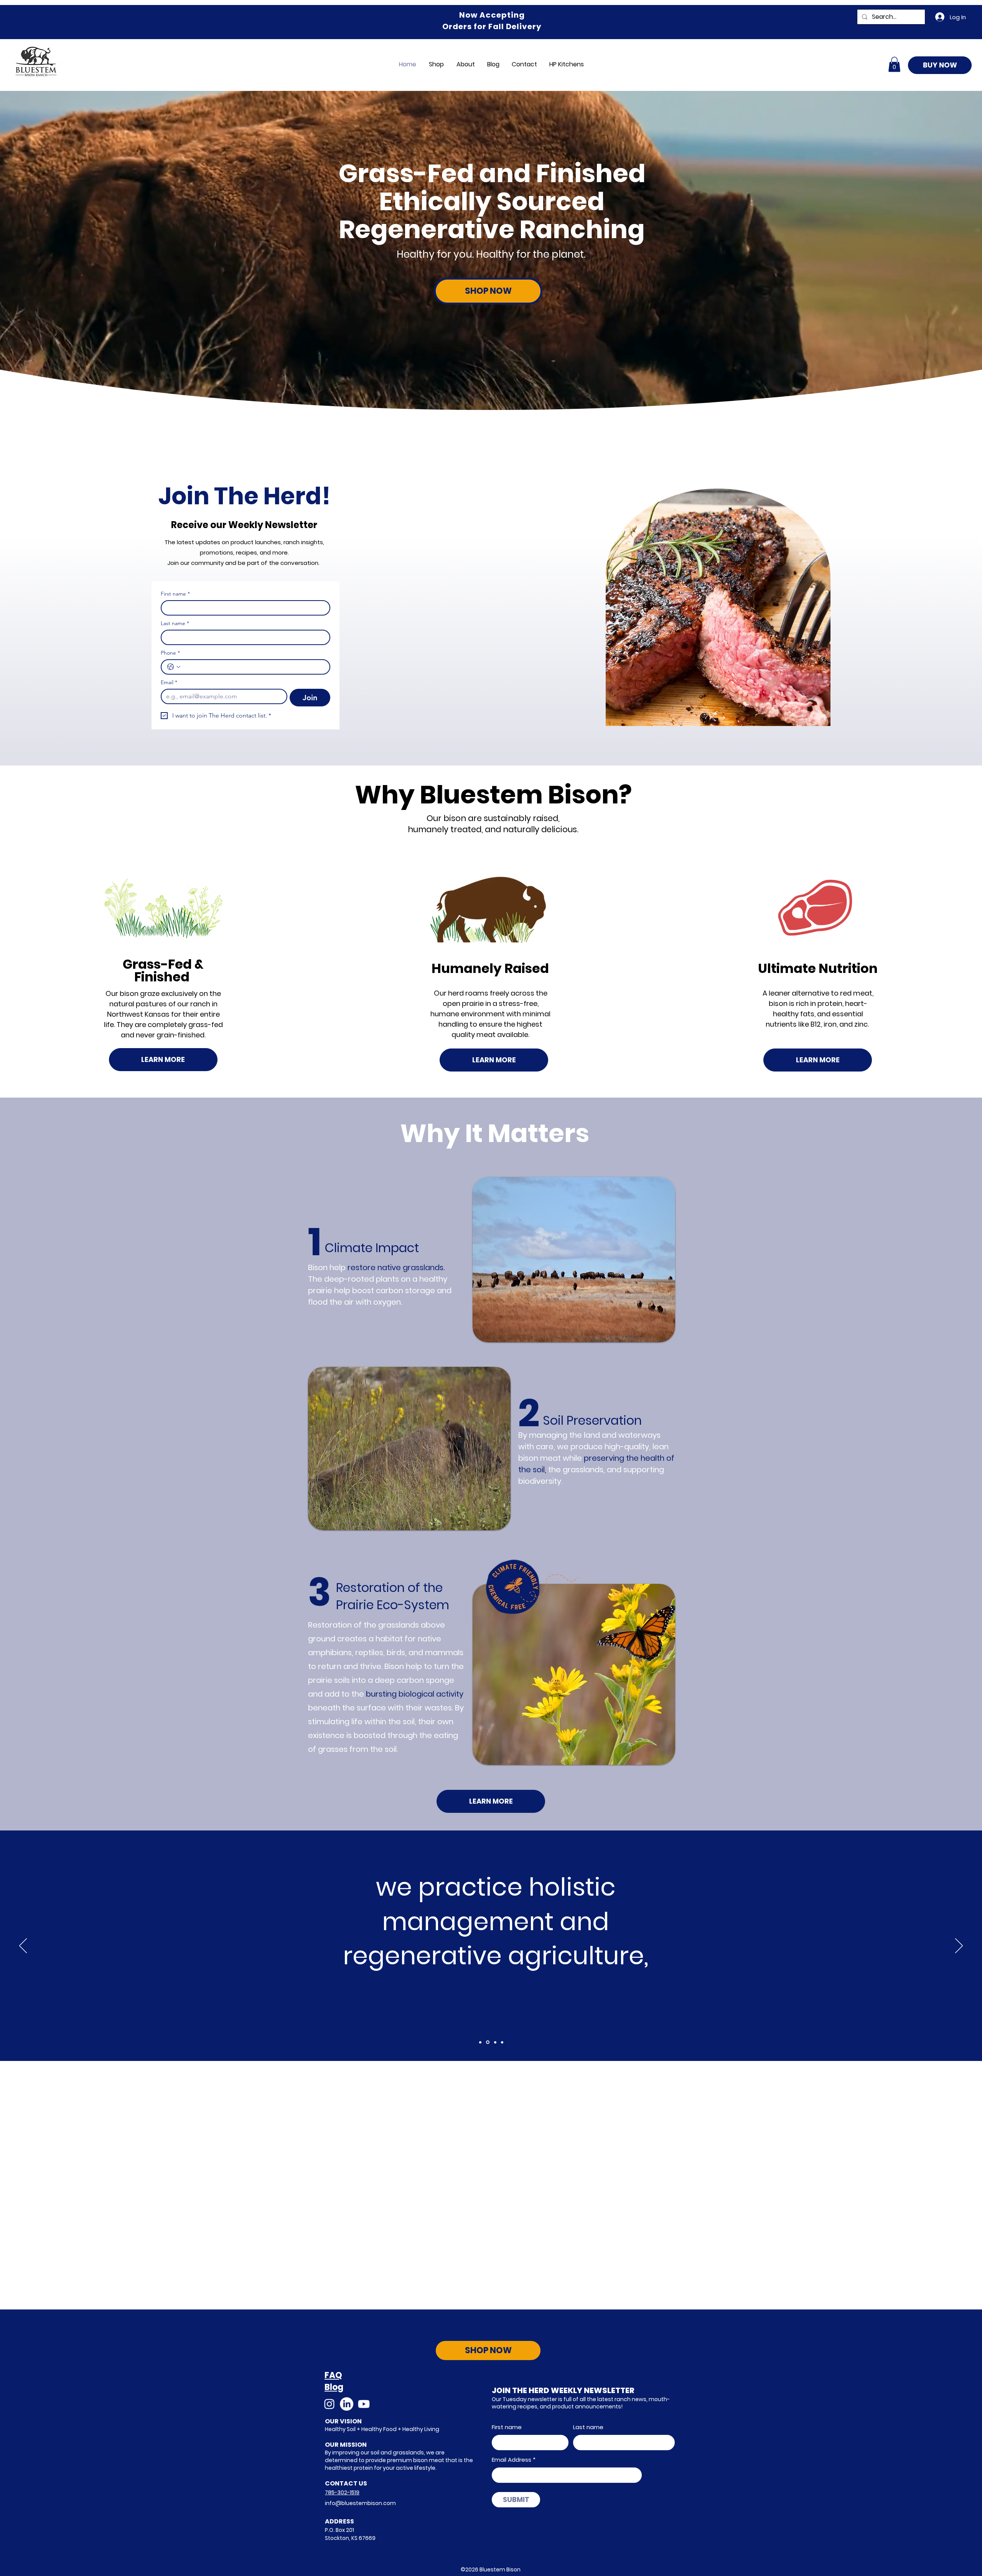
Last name (175, 623)
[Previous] (23, 1946)
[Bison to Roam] (495, 2042)
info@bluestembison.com (360, 2503)
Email (169, 682)
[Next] (959, 1946)
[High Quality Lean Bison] (502, 2042)
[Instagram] (329, 2404)
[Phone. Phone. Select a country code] (174, 667)
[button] (894, 64)
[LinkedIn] (347, 2404)
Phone (170, 653)
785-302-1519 (342, 2492)
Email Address (512, 2460)
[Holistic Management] (488, 2042)
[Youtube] (364, 2404)
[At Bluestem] (480, 2042)
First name (175, 594)
